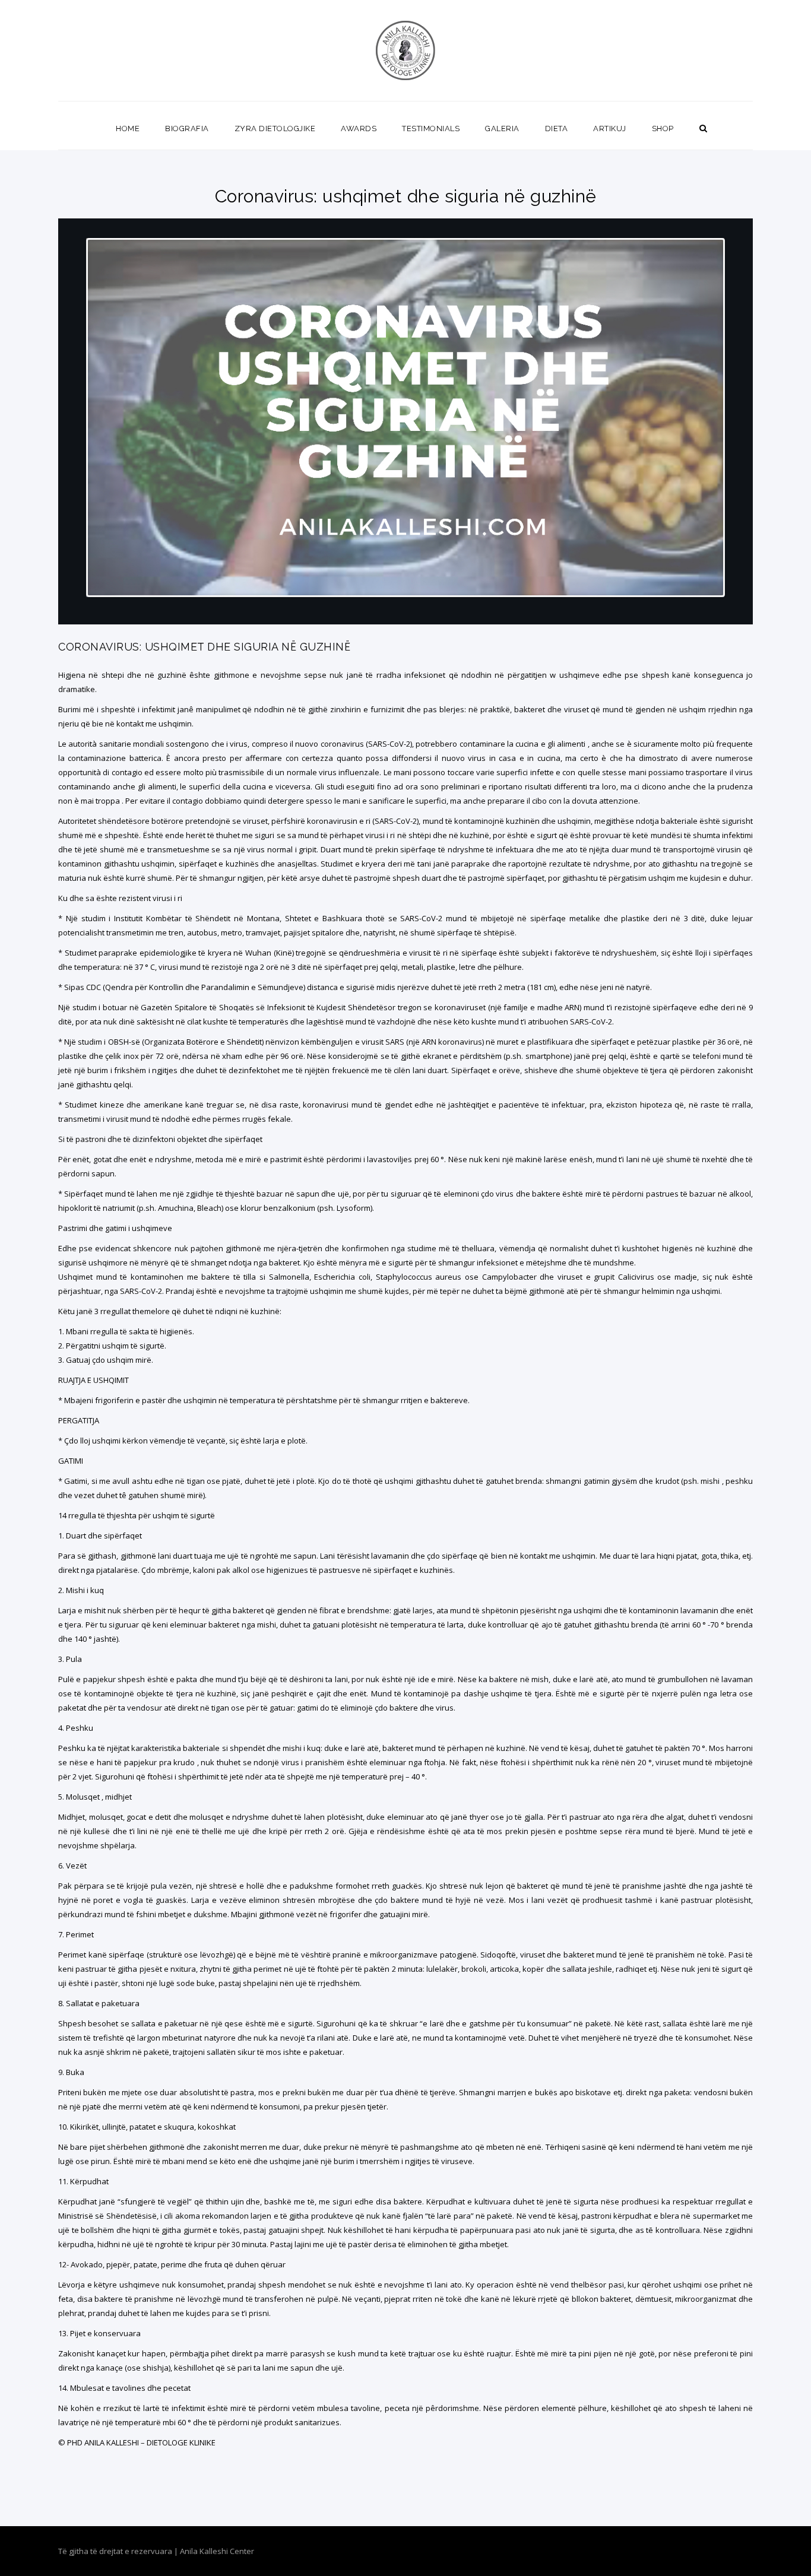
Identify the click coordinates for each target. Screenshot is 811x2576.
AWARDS (359, 129)
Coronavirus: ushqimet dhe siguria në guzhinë (204, 647)
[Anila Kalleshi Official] (406, 50)
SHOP (663, 129)
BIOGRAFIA (187, 129)
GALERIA (502, 129)
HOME (128, 129)
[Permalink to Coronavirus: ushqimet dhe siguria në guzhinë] (405, 621)
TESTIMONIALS (431, 129)
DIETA (557, 129)
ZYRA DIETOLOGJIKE (275, 129)
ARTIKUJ (610, 129)
